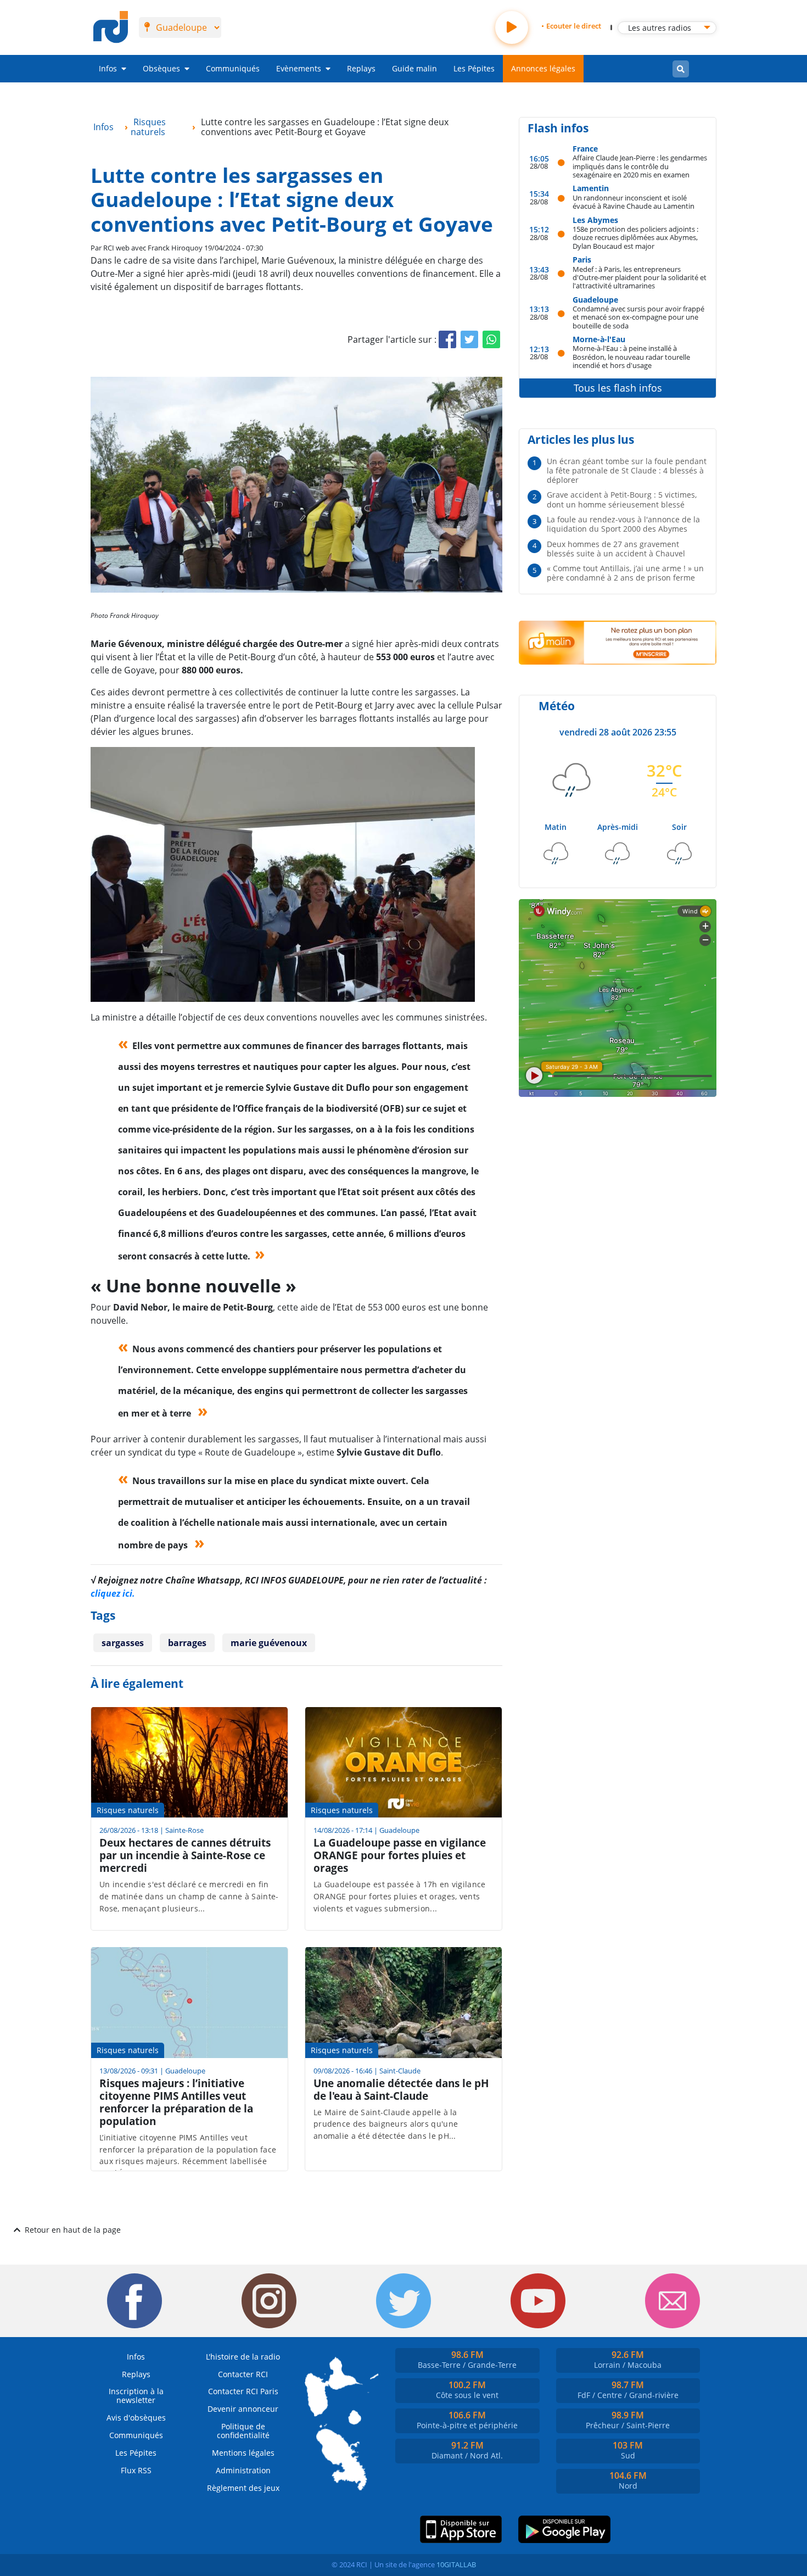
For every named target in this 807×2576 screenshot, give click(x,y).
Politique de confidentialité (243, 2431)
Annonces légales (543, 68)
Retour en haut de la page (73, 2230)
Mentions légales (243, 2453)
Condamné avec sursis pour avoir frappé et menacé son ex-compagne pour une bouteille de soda (638, 317)
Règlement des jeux (243, 2488)
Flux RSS (136, 2470)
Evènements (299, 68)
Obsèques (161, 68)
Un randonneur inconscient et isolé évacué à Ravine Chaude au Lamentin (634, 202)
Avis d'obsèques (136, 2418)
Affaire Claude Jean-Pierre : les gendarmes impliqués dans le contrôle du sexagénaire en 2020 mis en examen (640, 166)
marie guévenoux (269, 1643)
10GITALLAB (456, 2564)
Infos (108, 68)
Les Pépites (474, 68)
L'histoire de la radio (243, 2357)
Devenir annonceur (243, 2409)
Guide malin (414, 68)
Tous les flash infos (618, 388)
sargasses (123, 1643)
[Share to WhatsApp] (491, 339)
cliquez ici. (113, 1593)
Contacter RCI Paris (243, 2391)
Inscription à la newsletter (136, 2396)
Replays (361, 68)
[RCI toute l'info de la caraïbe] (111, 27)
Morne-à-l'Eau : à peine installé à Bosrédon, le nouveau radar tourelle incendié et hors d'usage (631, 356)
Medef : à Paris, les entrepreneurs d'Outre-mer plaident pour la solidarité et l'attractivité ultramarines (640, 277)
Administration (243, 2470)
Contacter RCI (243, 2374)
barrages (187, 1643)
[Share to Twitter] (469, 339)
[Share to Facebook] (447, 339)
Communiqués (233, 68)
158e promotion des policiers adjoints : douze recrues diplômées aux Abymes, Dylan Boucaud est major (635, 237)
